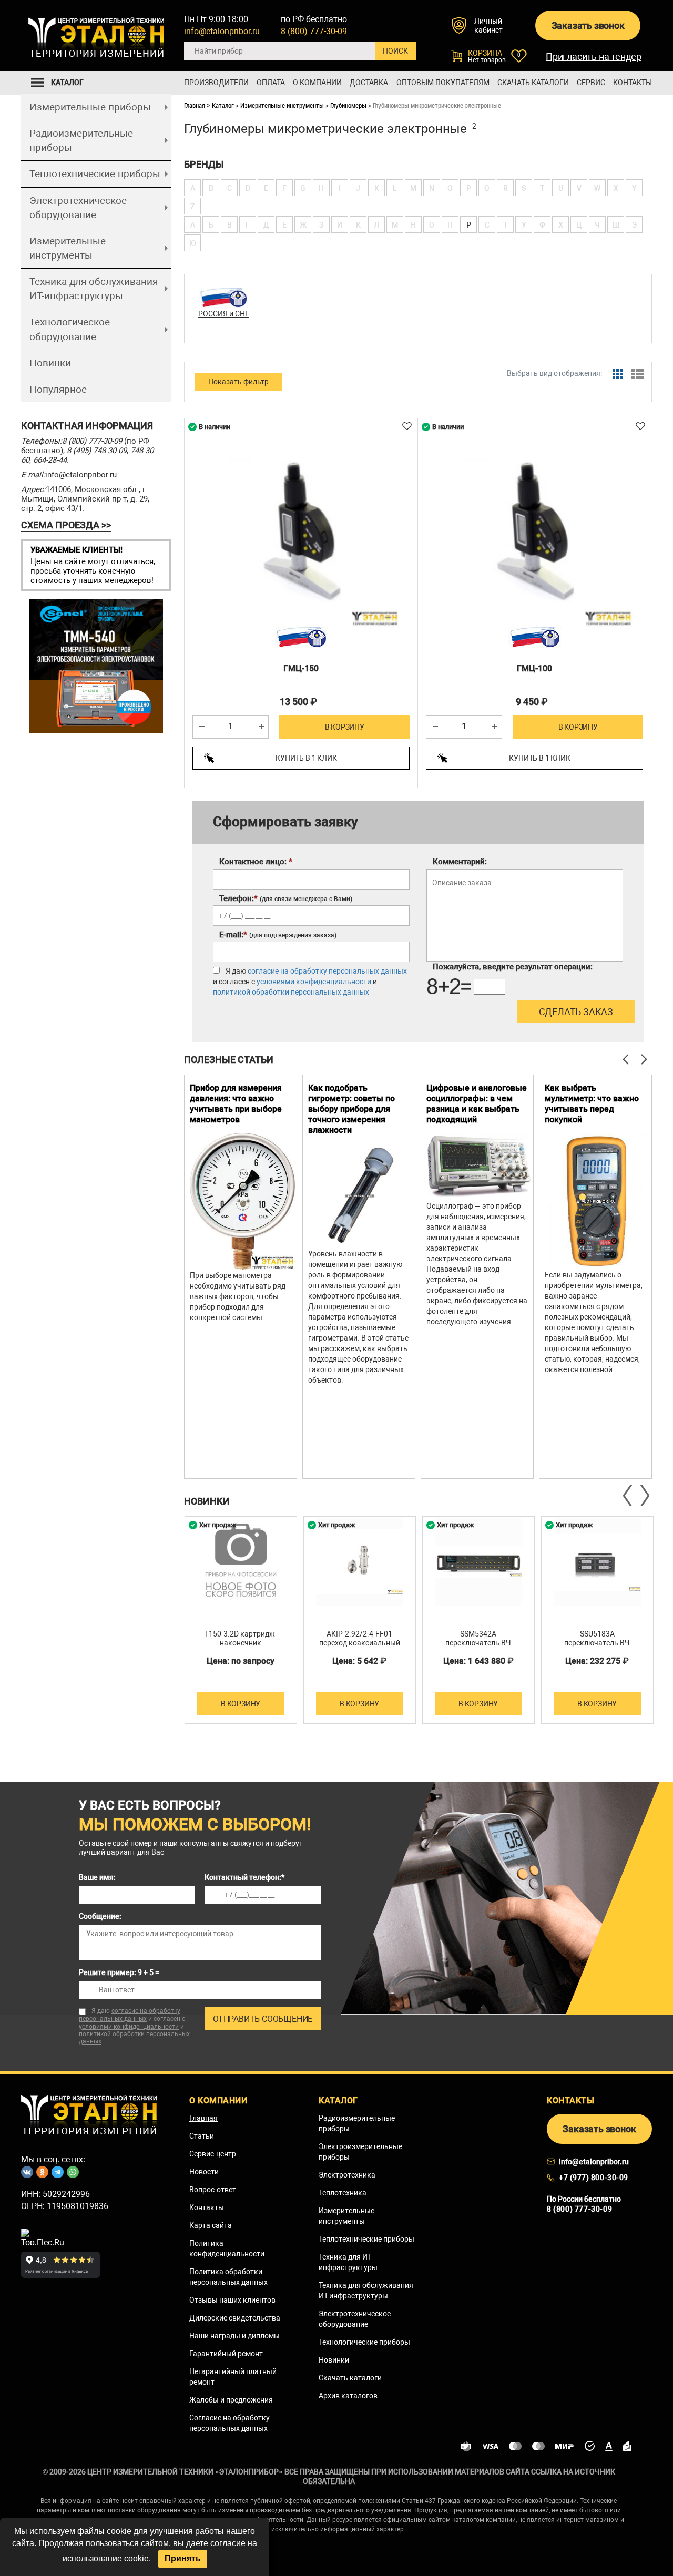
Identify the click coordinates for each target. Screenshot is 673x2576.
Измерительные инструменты (68, 248)
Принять (183, 2558)
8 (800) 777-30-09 (314, 31)
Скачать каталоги (533, 83)
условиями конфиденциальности (314, 982)
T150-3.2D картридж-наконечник (241, 1638)
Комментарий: (460, 862)
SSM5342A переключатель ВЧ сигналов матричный (478, 1643)
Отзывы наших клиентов (232, 2300)
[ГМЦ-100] (534, 529)
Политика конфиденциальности (227, 2248)
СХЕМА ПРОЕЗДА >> (66, 525)
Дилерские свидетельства (235, 2318)
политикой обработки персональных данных (291, 992)
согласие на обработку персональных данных (327, 971)
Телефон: (286, 898)
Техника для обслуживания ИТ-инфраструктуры (94, 289)
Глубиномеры (348, 105)
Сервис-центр (213, 2154)
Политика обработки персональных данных (228, 2277)
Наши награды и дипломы (234, 2336)
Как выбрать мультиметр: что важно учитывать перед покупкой (592, 1104)
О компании (317, 83)
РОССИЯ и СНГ (224, 314)
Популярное (58, 389)
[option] (241, 1277)
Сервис (591, 83)
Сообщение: (100, 1916)
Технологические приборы (364, 2342)
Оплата (271, 83)
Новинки (50, 363)
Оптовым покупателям (443, 83)
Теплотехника (343, 2193)
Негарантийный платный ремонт (233, 2377)
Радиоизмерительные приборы (81, 140)
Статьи (202, 2136)
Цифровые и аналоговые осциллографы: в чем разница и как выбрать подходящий (477, 1104)
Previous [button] (628, 1496)
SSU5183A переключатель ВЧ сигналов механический (597, 1643)
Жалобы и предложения (231, 2400)
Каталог (223, 105)
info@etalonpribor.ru (222, 31)
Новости (204, 2172)
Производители (216, 83)
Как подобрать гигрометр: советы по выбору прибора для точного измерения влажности (351, 1109)
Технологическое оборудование (70, 329)
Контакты (633, 83)
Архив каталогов (348, 2396)
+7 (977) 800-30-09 (594, 2178)
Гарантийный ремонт (226, 2354)
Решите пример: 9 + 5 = (119, 1972)
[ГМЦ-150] (301, 529)
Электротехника (347, 2175)
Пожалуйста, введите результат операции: (513, 967)
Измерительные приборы (90, 107)
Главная (195, 105)
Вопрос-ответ (213, 2190)
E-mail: (278, 935)
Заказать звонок (588, 25)
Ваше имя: (97, 1877)
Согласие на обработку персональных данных (230, 2423)
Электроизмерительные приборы (360, 2152)
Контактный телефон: (244, 1877)
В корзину (345, 727)
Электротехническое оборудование (78, 208)
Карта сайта (211, 2225)
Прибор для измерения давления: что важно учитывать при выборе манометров (236, 1104)
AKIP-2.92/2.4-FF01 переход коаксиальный (360, 1638)
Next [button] (644, 1496)
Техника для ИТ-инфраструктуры (348, 2262)
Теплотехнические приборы (95, 174)
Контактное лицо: (256, 862)
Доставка (369, 83)
